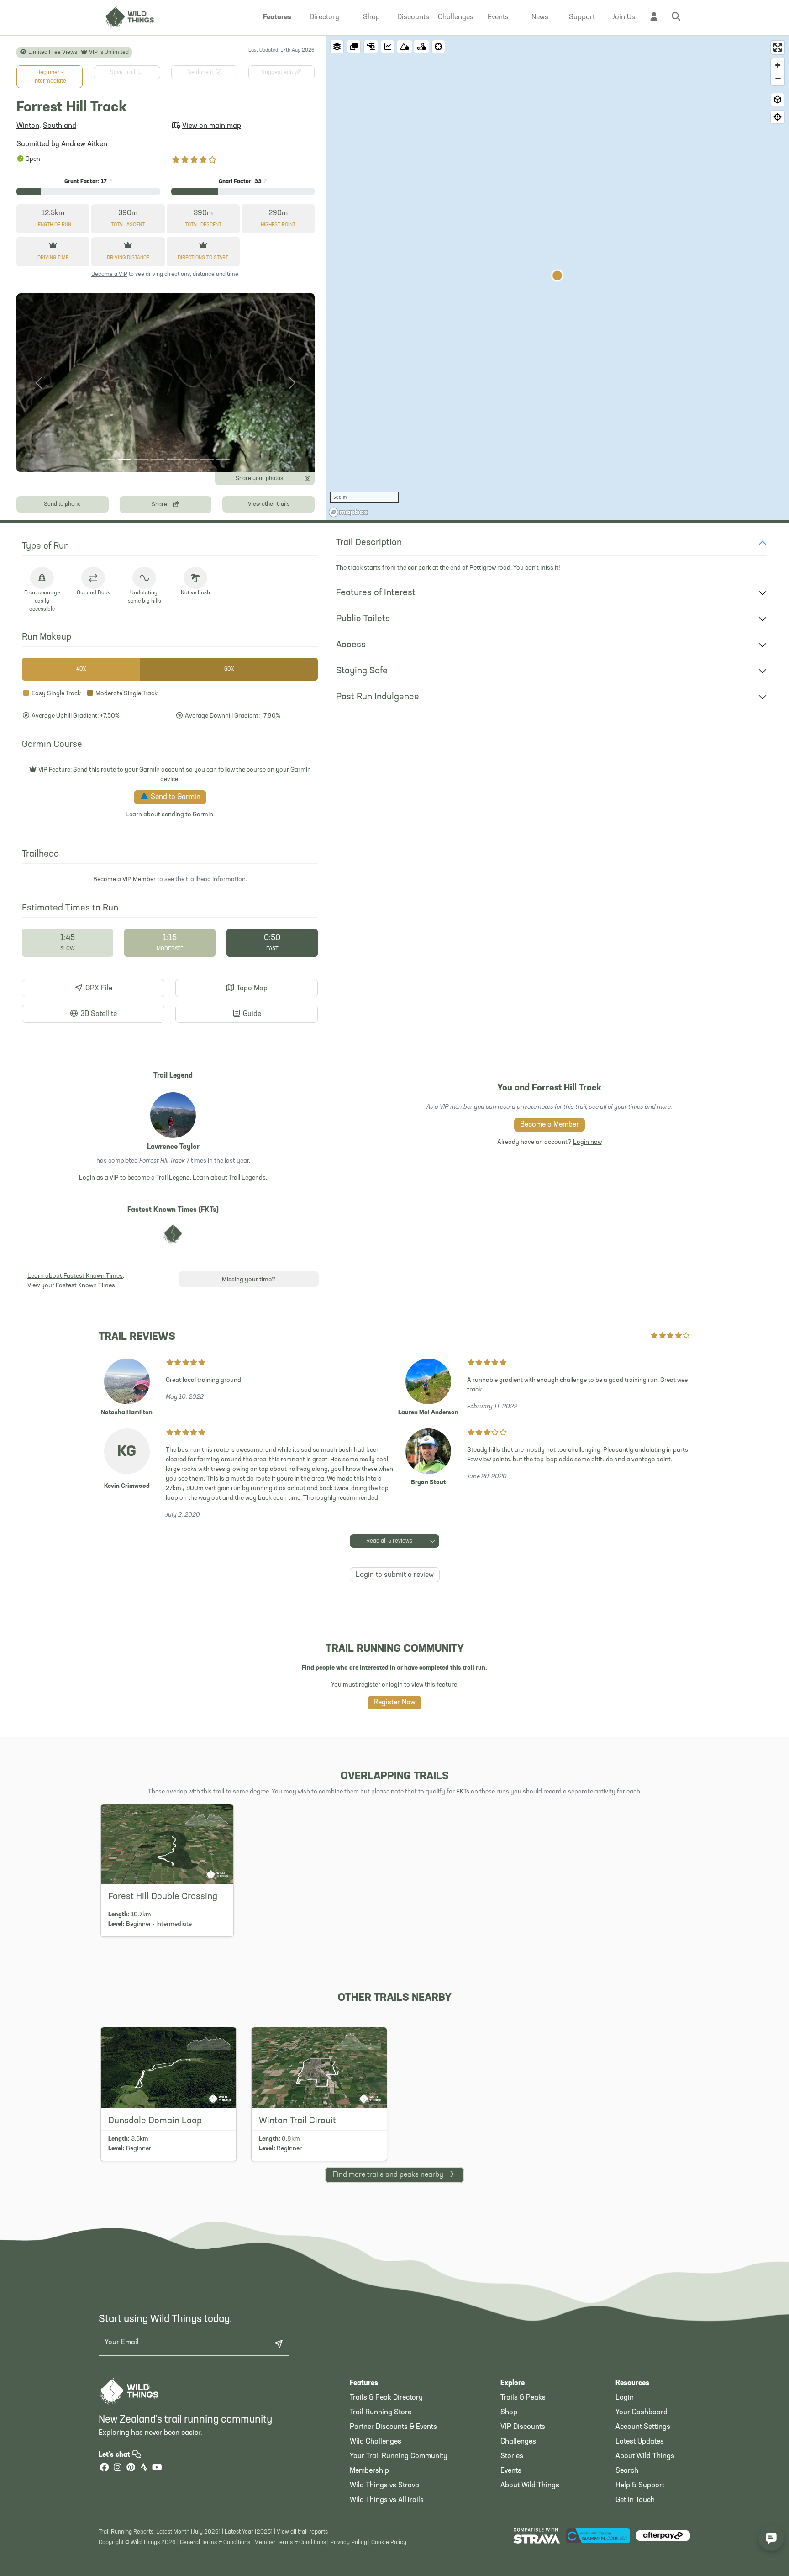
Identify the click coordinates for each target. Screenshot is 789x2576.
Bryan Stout (428, 1483)
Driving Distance (128, 258)
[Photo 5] (174, 459)
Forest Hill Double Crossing (163, 1897)
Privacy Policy (349, 2542)
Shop (509, 2412)
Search (627, 2471)
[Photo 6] (190, 459)
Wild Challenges (376, 2442)
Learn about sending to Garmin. (170, 815)
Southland (60, 126)
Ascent (128, 225)
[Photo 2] (125, 459)
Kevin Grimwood (127, 1486)
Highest (278, 225)
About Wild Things (530, 2486)
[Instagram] (117, 2468)
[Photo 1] (108, 459)
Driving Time (53, 258)
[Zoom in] (778, 65)
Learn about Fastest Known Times (75, 1276)
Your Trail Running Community (399, 2456)
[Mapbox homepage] (348, 512)
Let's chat (115, 2455)
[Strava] (144, 2468)
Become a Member (550, 1125)
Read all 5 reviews (389, 1541)
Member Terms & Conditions (290, 2542)
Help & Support (640, 2486)
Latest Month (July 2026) (188, 2532)
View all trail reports (302, 2532)
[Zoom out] (778, 78)
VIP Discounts (523, 2427)
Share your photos (259, 479)
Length (53, 225)
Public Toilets (363, 619)
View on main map (212, 126)
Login (625, 2398)
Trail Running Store (381, 2412)
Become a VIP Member (124, 880)
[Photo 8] (223, 459)
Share (160, 505)
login (396, 1685)
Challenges (518, 2442)
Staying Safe (362, 671)
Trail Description (369, 543)
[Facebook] (104, 2468)
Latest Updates (640, 2442)
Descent (203, 225)
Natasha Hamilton (127, 1413)
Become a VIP (109, 274)
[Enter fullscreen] (778, 47)
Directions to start (203, 258)
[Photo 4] (158, 459)
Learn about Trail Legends (229, 1178)
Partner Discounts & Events (393, 2427)
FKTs (463, 1792)
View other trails (269, 504)
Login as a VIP (99, 1178)
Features (364, 2383)
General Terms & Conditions (215, 2542)
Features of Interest (376, 593)
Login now (587, 1142)
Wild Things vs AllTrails (387, 2500)
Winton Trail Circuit (297, 2121)
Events (511, 2471)
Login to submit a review (395, 1575)
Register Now (394, 1703)
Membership (369, 2471)
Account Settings (643, 2427)
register (370, 1685)
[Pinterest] (131, 2468)
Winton (28, 126)
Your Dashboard (642, 2412)
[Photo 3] (141, 459)
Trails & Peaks (523, 2398)
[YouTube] (157, 2468)
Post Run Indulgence (378, 697)
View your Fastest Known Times (71, 1286)
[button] (277, 17)
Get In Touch (635, 2500)
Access (351, 645)
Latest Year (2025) (249, 2532)
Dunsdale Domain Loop (155, 2121)
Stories (512, 2456)
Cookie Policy (389, 2542)
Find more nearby (388, 2175)
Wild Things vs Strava (384, 2486)
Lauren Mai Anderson (428, 1413)
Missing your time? (249, 1280)
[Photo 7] (207, 459)
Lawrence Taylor (173, 1147)
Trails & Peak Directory (386, 2398)
